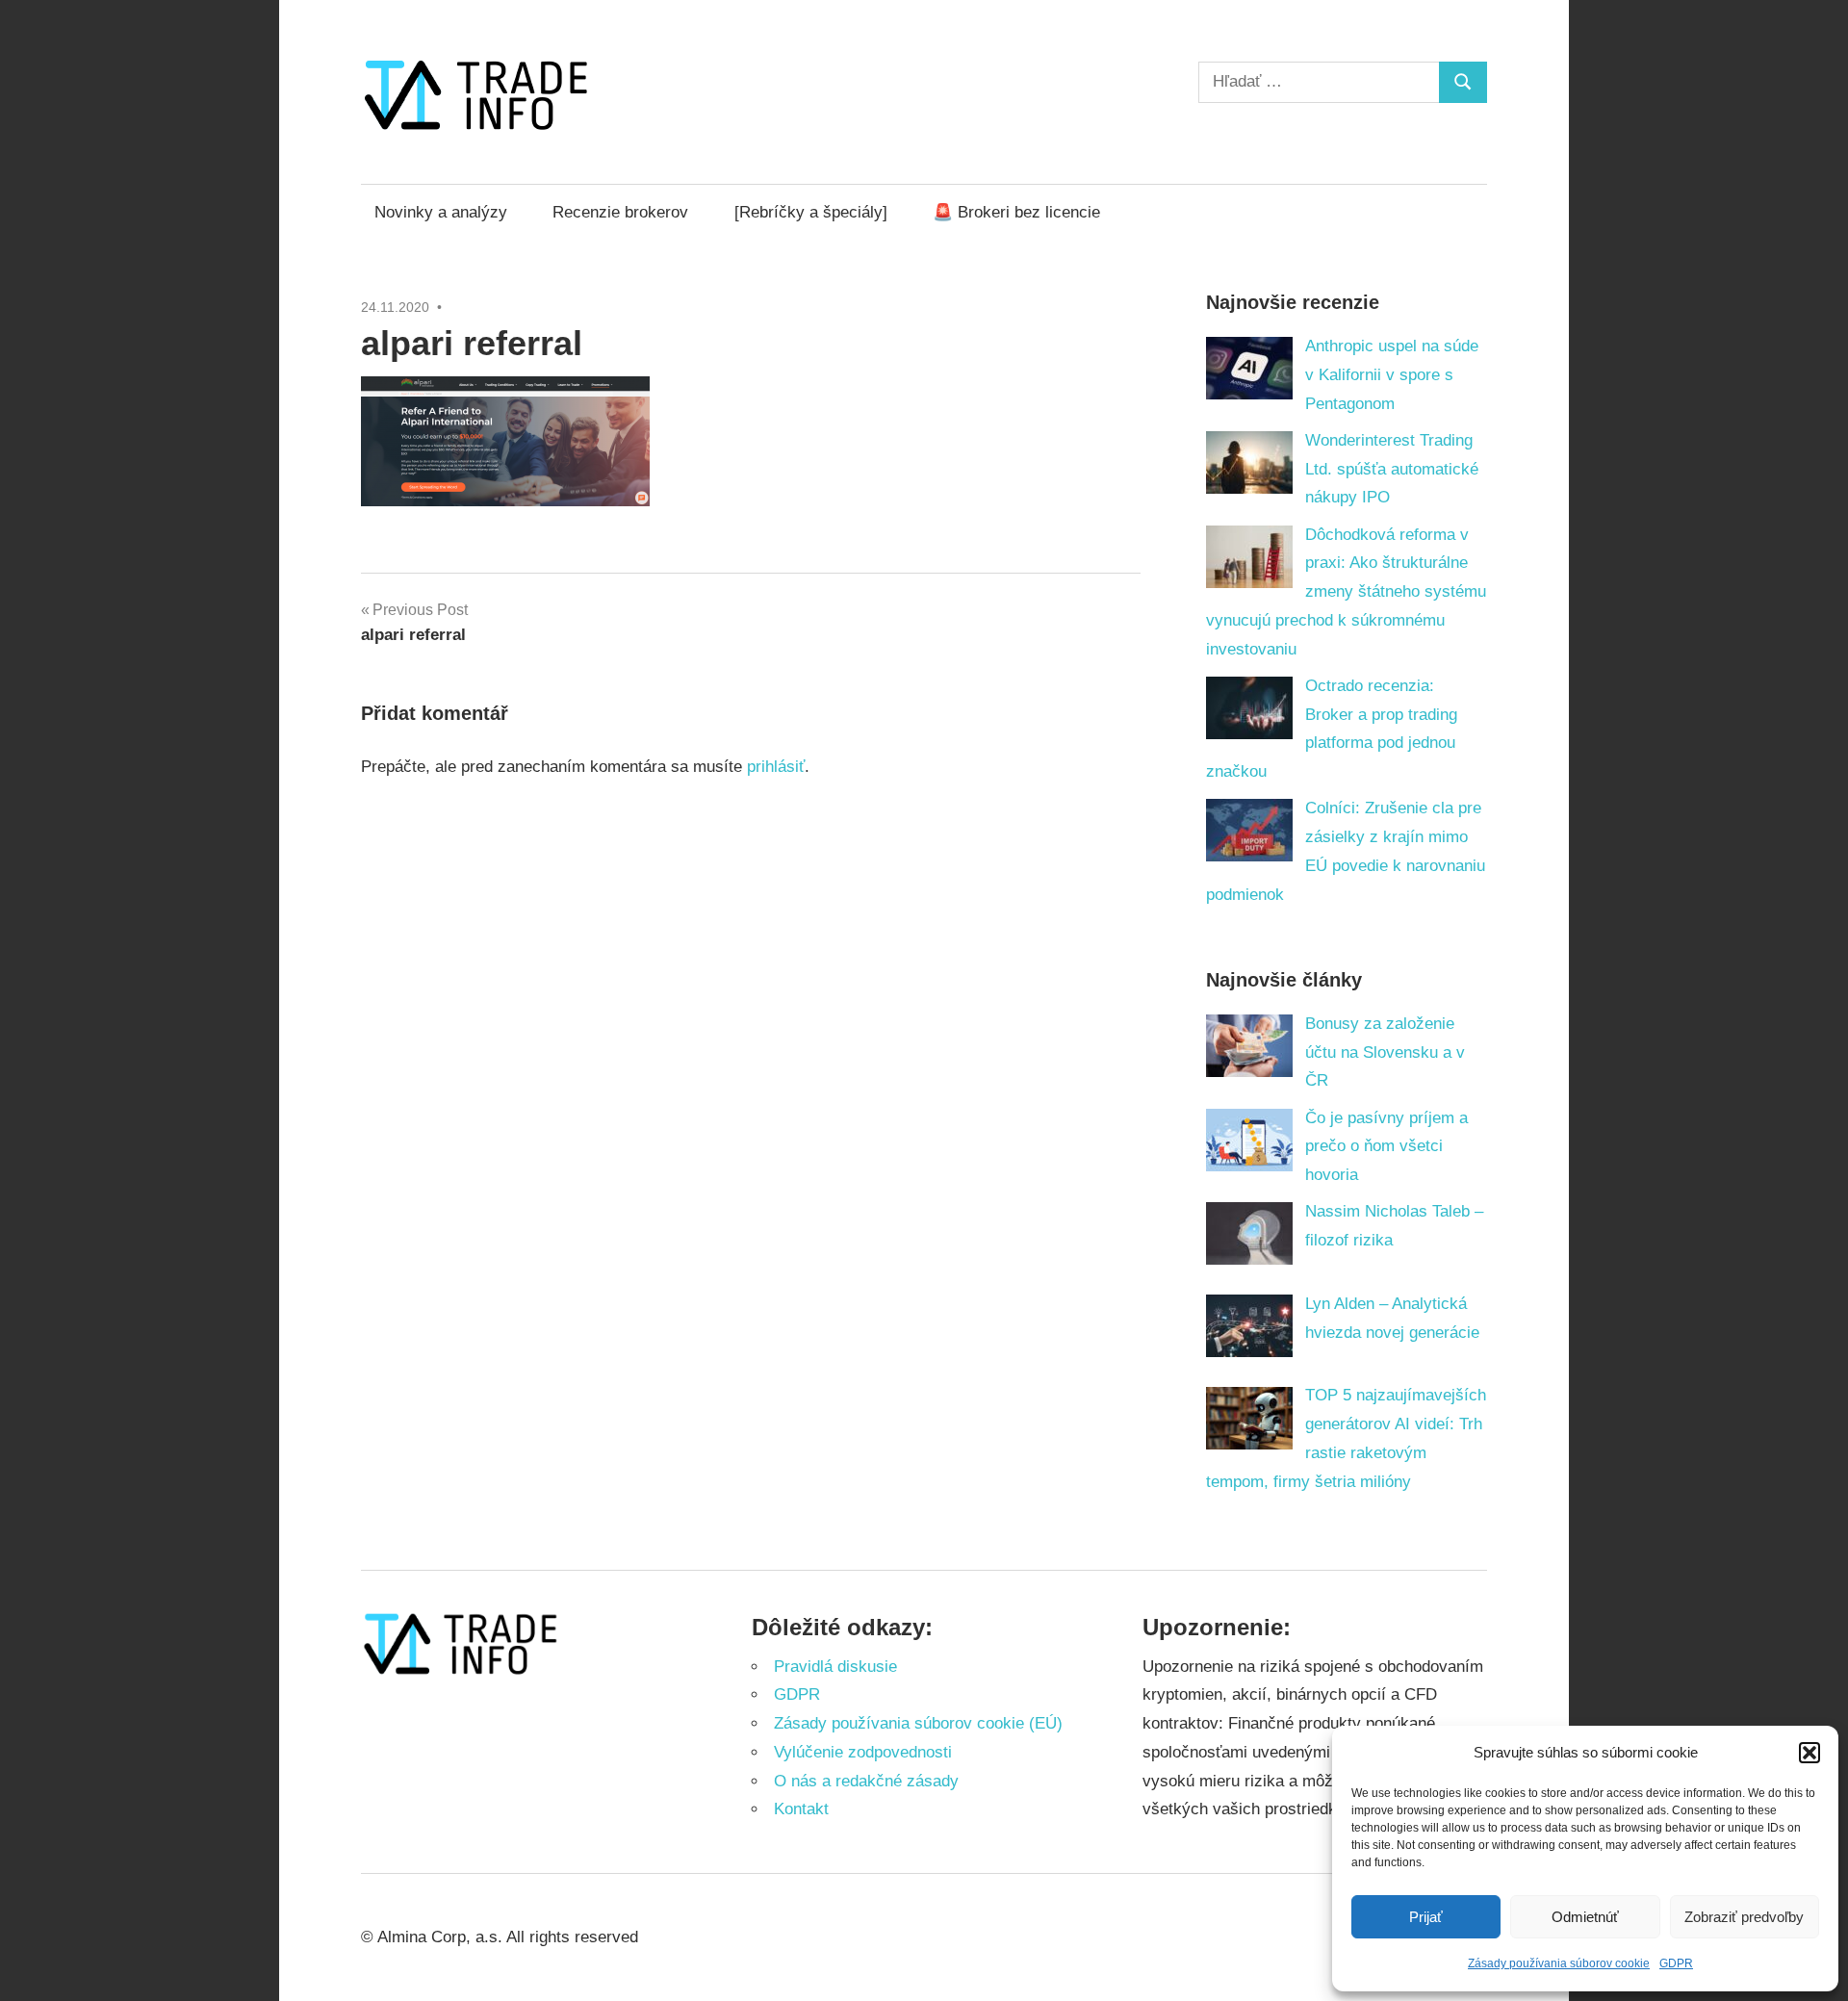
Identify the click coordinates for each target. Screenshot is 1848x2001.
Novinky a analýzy (441, 212)
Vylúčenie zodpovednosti (863, 1752)
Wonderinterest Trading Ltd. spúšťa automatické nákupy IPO (1392, 469)
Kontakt (801, 1809)
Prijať (1426, 1917)
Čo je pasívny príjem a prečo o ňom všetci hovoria (1386, 1147)
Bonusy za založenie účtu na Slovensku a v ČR (1385, 1052)
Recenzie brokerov (620, 212)
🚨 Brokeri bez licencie (1016, 212)
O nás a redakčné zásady (866, 1781)
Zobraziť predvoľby (1744, 1917)
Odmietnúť (1585, 1917)
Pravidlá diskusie (835, 1667)
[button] (1809, 1753)
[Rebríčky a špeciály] (811, 212)
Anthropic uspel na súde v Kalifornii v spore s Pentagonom (1392, 375)
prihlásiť (776, 767)
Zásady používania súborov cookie (1559, 1963)
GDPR (1676, 1963)
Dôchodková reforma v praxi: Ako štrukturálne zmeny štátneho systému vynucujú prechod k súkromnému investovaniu (1347, 592)
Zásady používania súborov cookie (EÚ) (918, 1723)
